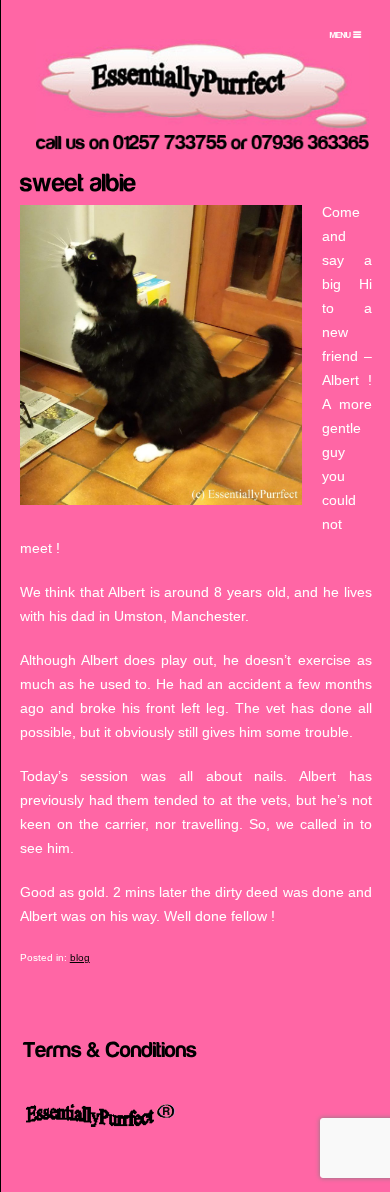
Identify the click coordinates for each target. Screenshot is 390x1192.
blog (80, 957)
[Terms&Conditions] (110, 1047)
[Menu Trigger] (346, 35)
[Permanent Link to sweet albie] (78, 180)
